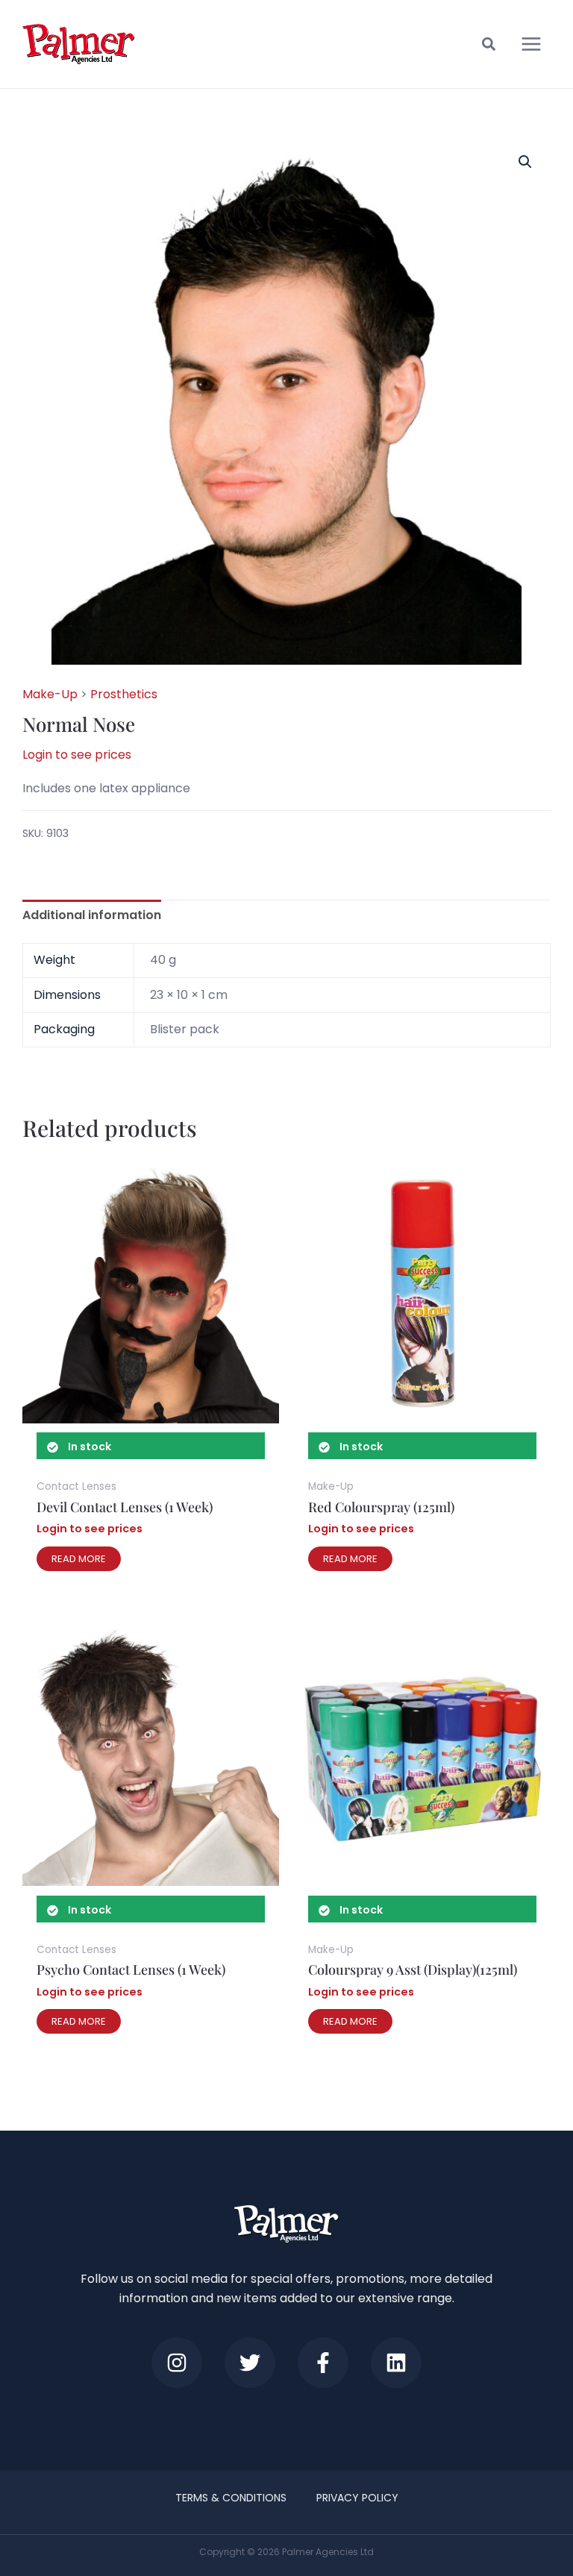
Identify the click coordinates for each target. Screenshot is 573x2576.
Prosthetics (124, 694)
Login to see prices (77, 755)
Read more (79, 1559)
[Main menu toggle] (531, 44)
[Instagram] (177, 2363)
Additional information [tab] (92, 915)
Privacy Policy (357, 2498)
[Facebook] (323, 2363)
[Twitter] (250, 2363)
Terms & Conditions (231, 2498)
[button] (489, 46)
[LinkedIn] (396, 2363)
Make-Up (50, 694)
